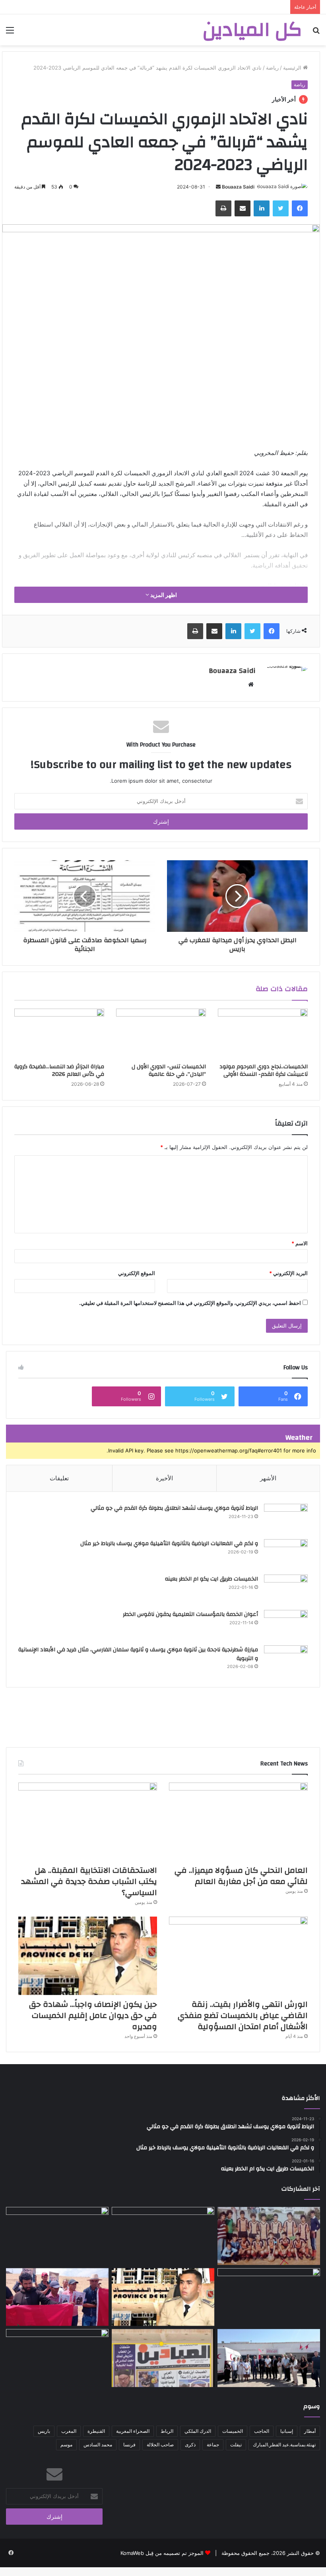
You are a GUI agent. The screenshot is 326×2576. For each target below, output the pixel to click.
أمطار (310, 2431)
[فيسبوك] (300, 208)
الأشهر (268, 1478)
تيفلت (236, 2445)
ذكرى (190, 2445)
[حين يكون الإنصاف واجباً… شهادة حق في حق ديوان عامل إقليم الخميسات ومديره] (88, 1956)
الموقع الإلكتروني (137, 1273)
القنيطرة (96, 2431)
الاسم (300, 1243)
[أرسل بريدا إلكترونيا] (218, 187)
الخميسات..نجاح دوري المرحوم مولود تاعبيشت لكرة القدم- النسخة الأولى (264, 1070)
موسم (66, 2445)
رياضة (272, 68)
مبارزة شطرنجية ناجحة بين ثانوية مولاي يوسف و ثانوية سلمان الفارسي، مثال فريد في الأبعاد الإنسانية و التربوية (138, 1654)
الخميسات (233, 2431)
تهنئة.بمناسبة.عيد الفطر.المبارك (284, 2445)
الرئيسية (293, 68)
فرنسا (129, 2445)
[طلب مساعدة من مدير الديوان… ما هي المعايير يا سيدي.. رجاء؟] (163, 2358)
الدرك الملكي (198, 2431)
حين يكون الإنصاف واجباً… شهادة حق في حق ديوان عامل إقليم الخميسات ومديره (93, 2015)
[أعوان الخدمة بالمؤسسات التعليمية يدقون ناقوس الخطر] (286, 1625)
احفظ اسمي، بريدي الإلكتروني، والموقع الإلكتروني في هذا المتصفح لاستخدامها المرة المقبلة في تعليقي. (190, 1303)
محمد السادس (98, 2445)
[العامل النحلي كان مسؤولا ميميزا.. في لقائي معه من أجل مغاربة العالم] (238, 1822)
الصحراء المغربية (133, 2431)
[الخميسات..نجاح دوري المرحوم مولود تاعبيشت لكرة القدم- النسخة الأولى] (263, 1034)
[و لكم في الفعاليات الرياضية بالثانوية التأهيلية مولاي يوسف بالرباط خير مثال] (286, 1554)
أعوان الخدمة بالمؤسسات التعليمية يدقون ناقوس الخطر (190, 1614)
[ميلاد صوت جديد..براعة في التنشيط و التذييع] (57, 2358)
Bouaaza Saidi (238, 187)
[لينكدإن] (262, 208)
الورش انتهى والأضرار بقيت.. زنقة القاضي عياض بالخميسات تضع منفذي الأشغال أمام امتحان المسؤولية (243, 2015)
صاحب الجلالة (160, 2445)
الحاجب (262, 2431)
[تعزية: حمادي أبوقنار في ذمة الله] (269, 2236)
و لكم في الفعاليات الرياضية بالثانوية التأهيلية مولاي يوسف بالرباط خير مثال (169, 1544)
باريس (44, 2431)
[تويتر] (281, 208)
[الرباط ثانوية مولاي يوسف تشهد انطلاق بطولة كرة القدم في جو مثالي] (286, 1519)
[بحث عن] (316, 33)
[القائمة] (10, 33)
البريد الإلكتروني (288, 1273)
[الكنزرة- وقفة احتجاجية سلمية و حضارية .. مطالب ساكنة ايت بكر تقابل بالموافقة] (57, 2297)
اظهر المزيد (163, 595)
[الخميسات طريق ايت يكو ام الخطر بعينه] (286, 1589)
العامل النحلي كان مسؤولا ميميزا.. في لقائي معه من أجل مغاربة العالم (241, 1876)
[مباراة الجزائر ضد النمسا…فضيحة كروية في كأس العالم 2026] (59, 1034)
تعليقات (59, 1478)
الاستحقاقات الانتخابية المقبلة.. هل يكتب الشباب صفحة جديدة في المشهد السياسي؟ (89, 1881)
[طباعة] (223, 208)
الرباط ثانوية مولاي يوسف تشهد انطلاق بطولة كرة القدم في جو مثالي (174, 1508)
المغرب (69, 2431)
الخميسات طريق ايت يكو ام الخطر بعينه (212, 1579)
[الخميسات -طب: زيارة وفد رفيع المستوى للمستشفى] (269, 2358)
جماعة (213, 2445)
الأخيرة (164, 1478)
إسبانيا (287, 2431)
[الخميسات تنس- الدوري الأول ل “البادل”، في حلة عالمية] (161, 1034)
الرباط (167, 2431)
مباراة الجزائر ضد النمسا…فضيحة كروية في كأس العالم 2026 (59, 1070)
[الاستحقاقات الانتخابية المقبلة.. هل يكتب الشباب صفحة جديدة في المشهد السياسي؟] (88, 1822)
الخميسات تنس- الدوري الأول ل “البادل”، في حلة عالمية (169, 1070)
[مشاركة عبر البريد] (243, 208)
